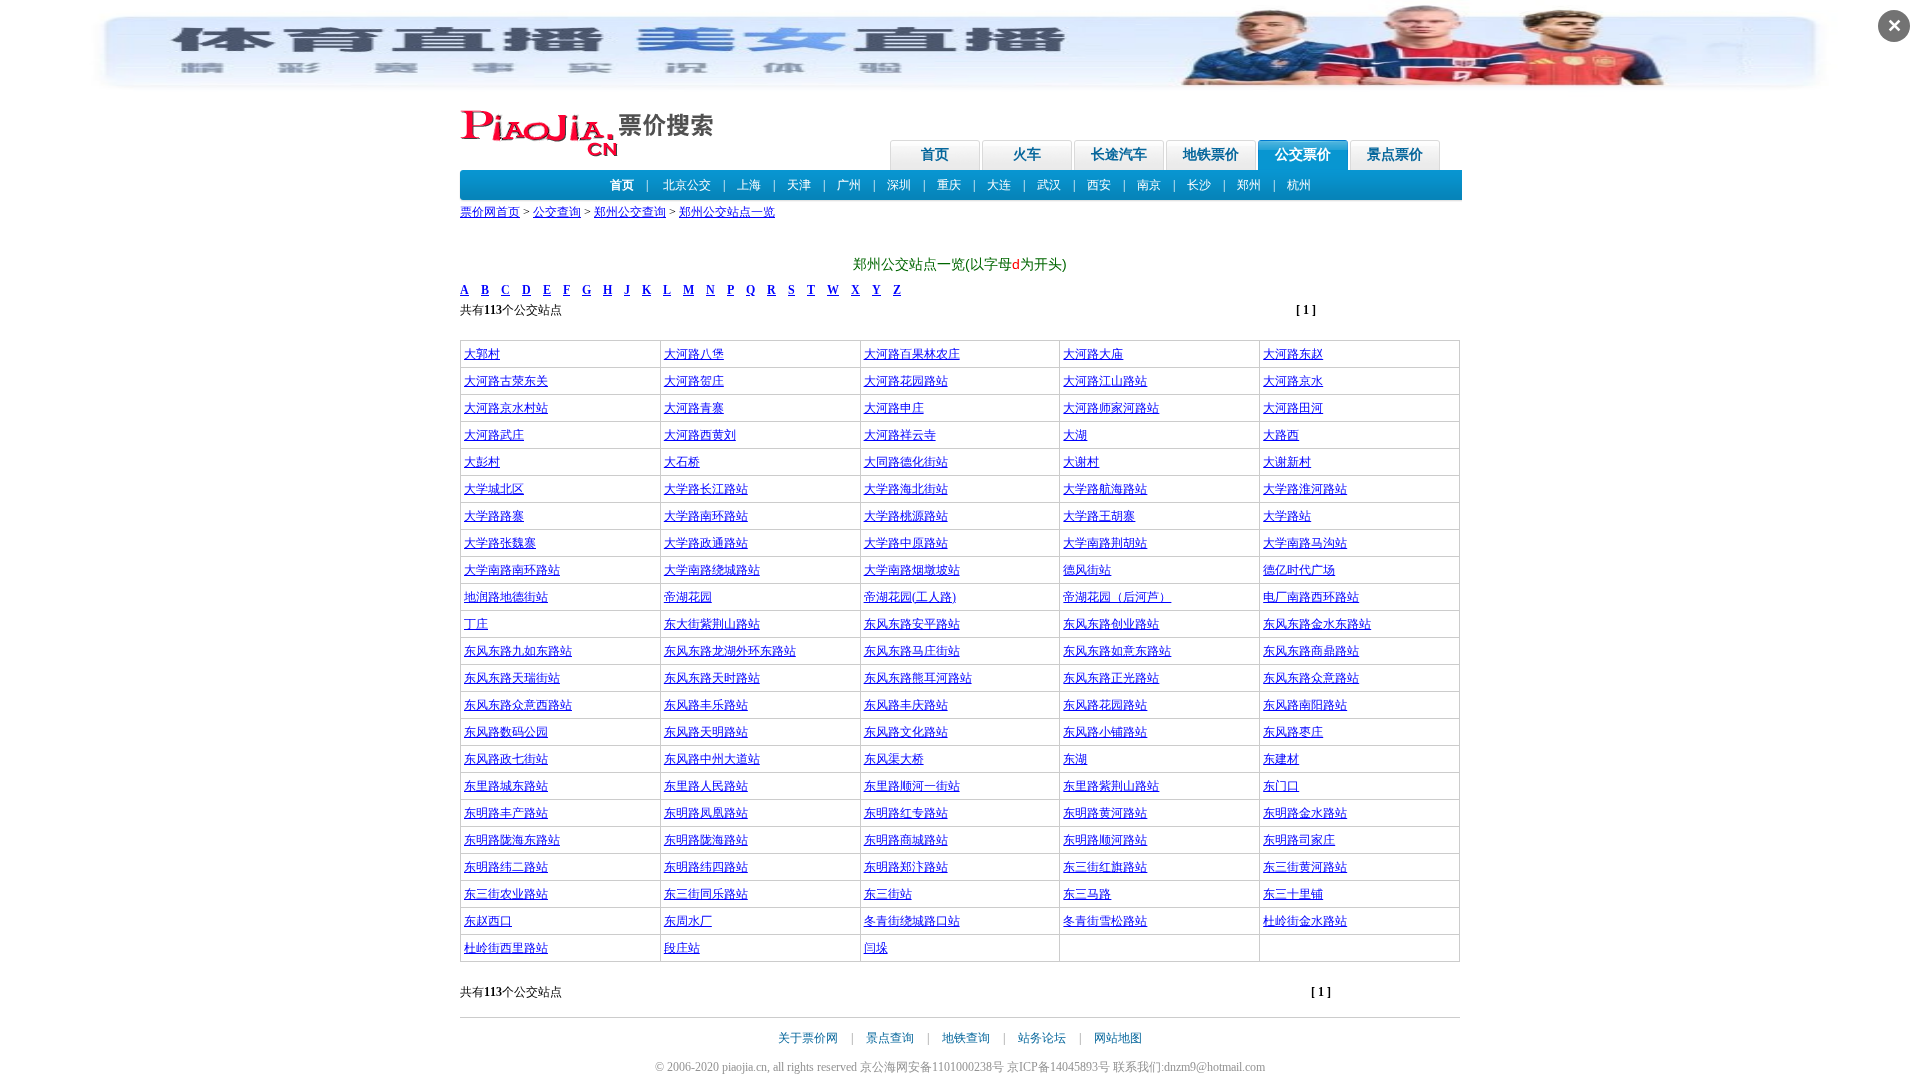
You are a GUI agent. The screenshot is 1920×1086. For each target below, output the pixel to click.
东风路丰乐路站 (706, 705)
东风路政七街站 (506, 759)
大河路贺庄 (694, 381)
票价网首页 (490, 212)
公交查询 (557, 212)
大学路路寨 (494, 516)
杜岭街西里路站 (506, 948)
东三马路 (1087, 894)
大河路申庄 (894, 408)
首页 (935, 154)
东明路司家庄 (1299, 840)
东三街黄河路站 (1305, 867)
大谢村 (1081, 462)
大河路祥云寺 (900, 435)
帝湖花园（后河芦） (1117, 597)
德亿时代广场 (1299, 570)
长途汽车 (1119, 154)
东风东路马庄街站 (912, 651)
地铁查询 (966, 1038)
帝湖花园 (688, 597)
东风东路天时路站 (712, 678)
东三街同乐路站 (706, 894)
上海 (749, 185)
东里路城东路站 (506, 786)
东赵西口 (488, 921)
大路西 (1281, 435)
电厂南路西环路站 (1311, 597)
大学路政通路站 (706, 543)
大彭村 (482, 462)
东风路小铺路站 (1105, 732)
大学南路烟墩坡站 (912, 570)
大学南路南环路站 (512, 570)
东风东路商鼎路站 (1311, 651)
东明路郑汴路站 (906, 867)
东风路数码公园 (506, 732)
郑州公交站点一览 (727, 212)
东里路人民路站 (706, 786)
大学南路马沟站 (1305, 543)
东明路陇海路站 (706, 840)
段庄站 (682, 948)
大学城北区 (494, 489)
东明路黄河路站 (1105, 813)
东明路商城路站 (906, 840)
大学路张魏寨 (500, 543)
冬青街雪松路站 (1105, 921)
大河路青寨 (694, 408)
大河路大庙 (1093, 354)
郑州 (1249, 185)
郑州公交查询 (630, 212)
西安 (1099, 185)
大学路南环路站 (706, 516)
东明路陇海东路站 (512, 840)
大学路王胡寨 (1099, 516)
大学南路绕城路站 (712, 570)
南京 (1149, 185)
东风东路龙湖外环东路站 (730, 651)
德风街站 (1087, 570)
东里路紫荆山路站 (1111, 786)
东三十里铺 (1293, 894)
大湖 (1075, 435)
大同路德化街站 (906, 462)
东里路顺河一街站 (912, 786)
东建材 (1281, 759)
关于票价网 (808, 1038)
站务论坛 (1042, 1038)
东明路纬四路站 (706, 867)
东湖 (1075, 759)
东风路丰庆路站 (906, 705)
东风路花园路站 (1105, 705)
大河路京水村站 (506, 408)
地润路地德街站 (506, 597)
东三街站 (888, 894)
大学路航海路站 (1105, 489)
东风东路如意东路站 (1117, 651)
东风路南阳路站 (1305, 705)
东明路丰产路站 (506, 813)
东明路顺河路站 (1105, 840)
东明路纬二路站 (506, 867)
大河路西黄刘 (700, 435)
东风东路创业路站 (1111, 624)
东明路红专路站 (906, 813)
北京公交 (687, 185)
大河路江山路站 (1105, 381)
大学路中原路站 (906, 543)
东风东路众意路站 (1311, 678)
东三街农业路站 (506, 894)
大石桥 (682, 462)
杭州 (1299, 185)
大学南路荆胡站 (1105, 543)
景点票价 (1395, 154)
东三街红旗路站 (1105, 867)
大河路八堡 (694, 354)
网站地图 (1118, 1038)
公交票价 (1303, 154)
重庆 (949, 185)
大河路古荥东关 (506, 381)
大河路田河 (1293, 408)
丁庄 (476, 624)
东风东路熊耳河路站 (918, 678)
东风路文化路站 (906, 732)
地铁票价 (1211, 154)
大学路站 (1287, 516)
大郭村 (482, 354)
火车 (1027, 154)
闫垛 (876, 948)
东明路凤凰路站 (706, 813)
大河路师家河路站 (1111, 408)
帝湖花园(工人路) (910, 597)
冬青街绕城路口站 (912, 921)
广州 (849, 185)
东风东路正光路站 (1111, 678)
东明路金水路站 (1305, 813)
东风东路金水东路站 (1317, 624)
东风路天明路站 (706, 732)
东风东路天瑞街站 (512, 678)
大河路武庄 (494, 435)
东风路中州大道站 (712, 759)
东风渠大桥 (894, 759)
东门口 (1281, 786)
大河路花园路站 (906, 381)
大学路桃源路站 (906, 516)
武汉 (1049, 185)
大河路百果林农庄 (912, 354)
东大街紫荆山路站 (712, 624)
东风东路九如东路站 (518, 651)
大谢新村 (1287, 462)
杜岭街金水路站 (1305, 921)
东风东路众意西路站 (518, 705)
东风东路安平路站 (912, 624)
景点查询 (890, 1038)
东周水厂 (688, 921)
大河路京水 (1293, 381)
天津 (799, 185)
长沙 (1199, 185)
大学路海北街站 (906, 489)
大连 (999, 185)
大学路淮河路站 (1305, 489)
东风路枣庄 (1293, 732)
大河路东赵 (1293, 354)
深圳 (899, 185)
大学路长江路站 (706, 489)
